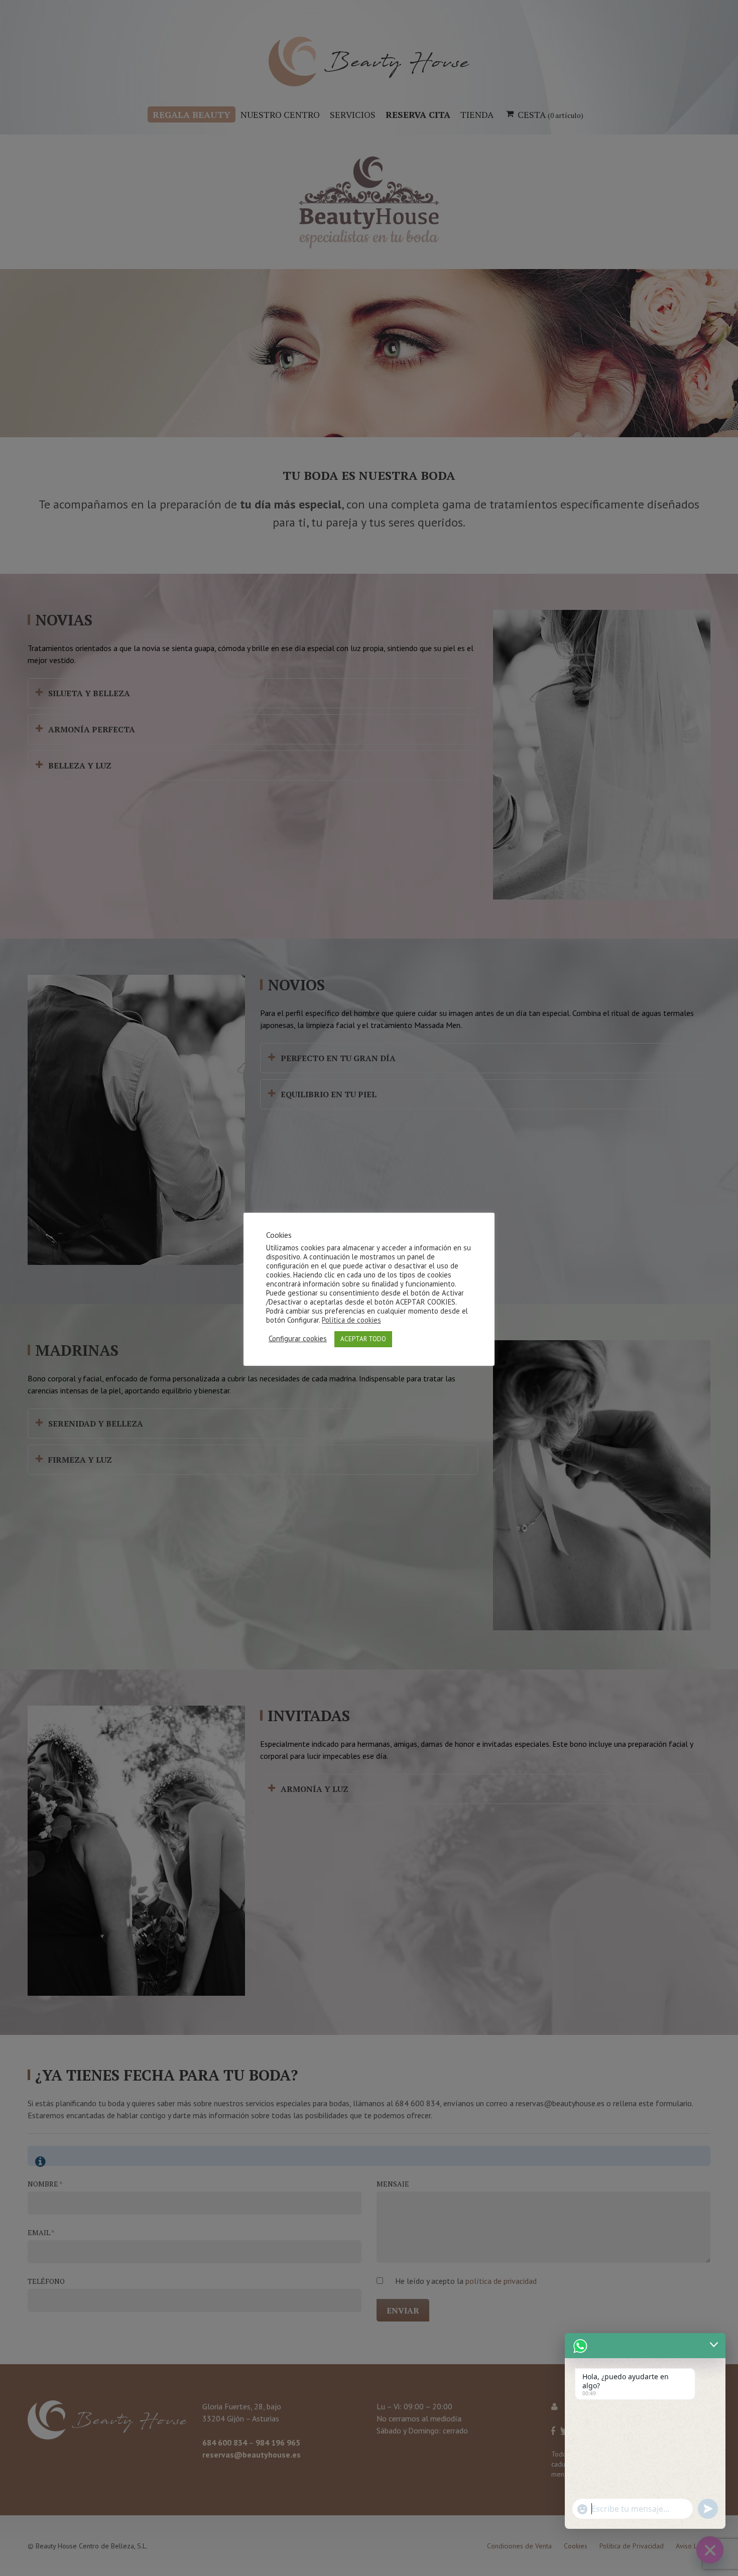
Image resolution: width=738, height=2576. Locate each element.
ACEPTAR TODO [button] (363, 1339)
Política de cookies (351, 1320)
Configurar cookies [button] (298, 1339)
